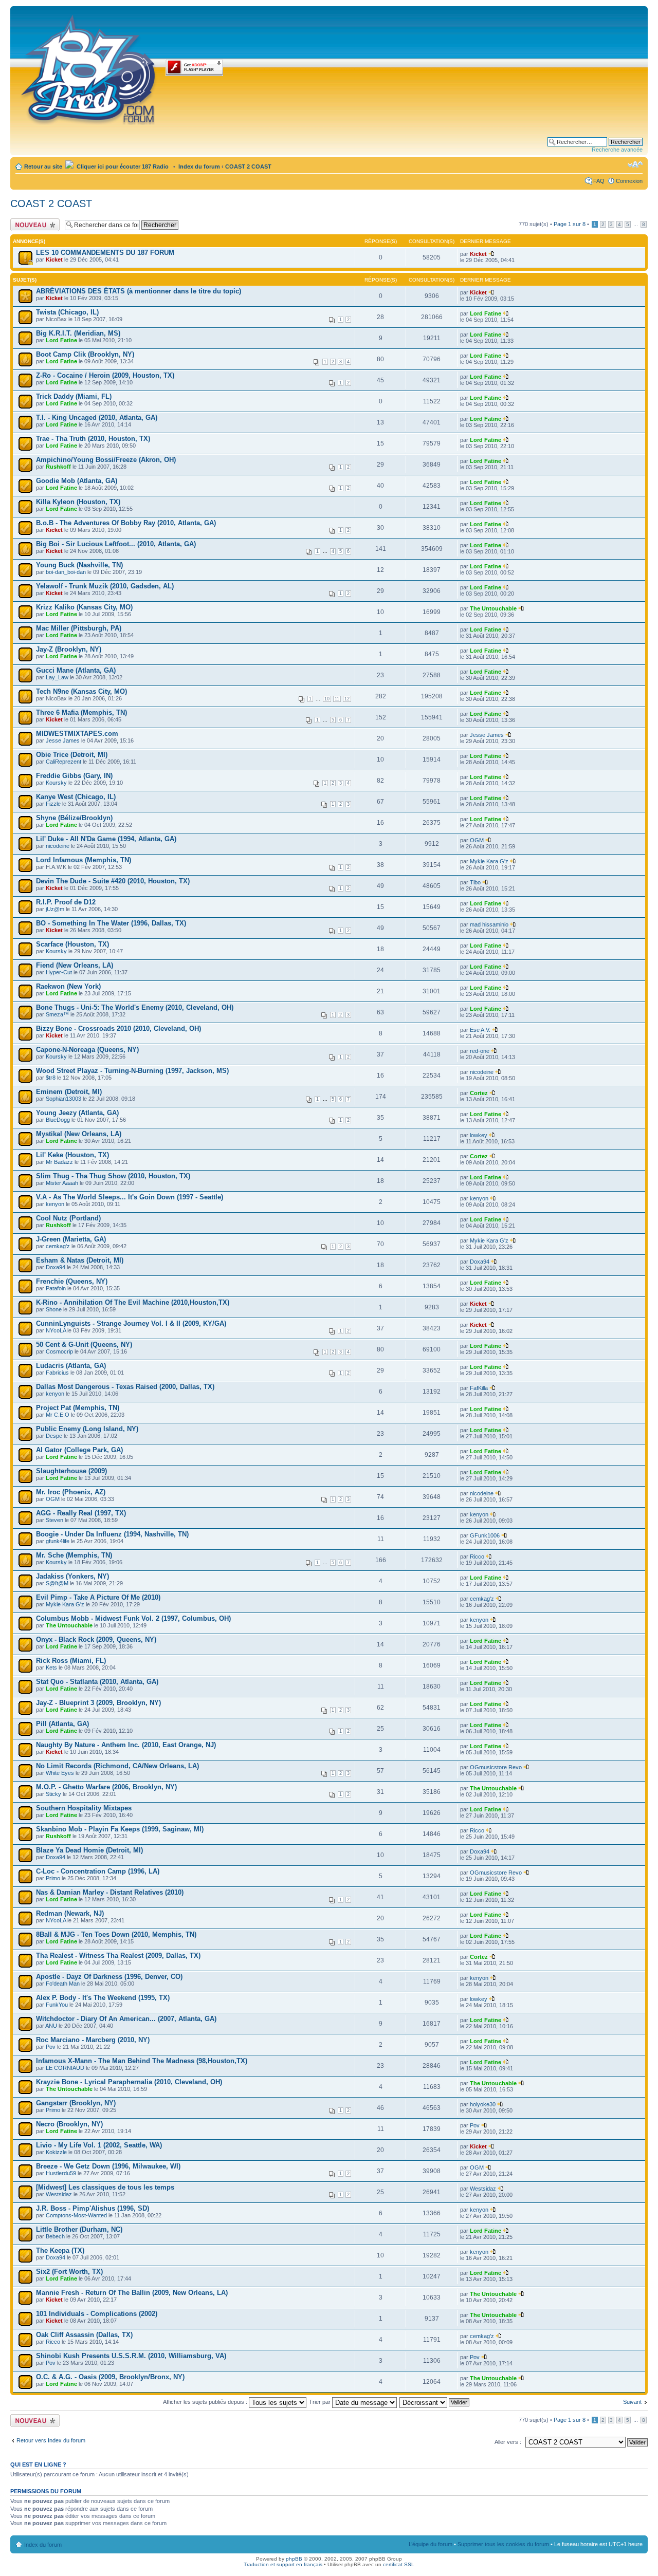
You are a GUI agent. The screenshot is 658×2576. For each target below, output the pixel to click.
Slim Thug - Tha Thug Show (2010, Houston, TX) (113, 1176)
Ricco (477, 1556)
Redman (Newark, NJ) (70, 1913)
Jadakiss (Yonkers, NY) (72, 1576)
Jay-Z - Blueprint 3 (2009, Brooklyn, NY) (98, 1703)
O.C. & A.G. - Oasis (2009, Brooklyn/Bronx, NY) (110, 2377)
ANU (51, 2026)
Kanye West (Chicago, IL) (76, 797)
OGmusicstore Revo (496, 1767)
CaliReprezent (63, 762)
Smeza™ (57, 1014)
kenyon (55, 1204)
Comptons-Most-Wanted (76, 2215)
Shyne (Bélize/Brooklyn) (74, 818)
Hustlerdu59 (61, 2173)
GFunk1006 (485, 1535)
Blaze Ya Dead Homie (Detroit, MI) (89, 1850)
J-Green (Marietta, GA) (71, 1239)
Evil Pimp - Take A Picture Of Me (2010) (98, 1597)
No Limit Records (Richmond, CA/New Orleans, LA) (117, 1766)
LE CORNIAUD (65, 2068)
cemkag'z (58, 1246)
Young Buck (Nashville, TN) (79, 565)
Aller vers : (508, 2442)
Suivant (632, 2402)
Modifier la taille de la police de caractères (635, 164)
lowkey (479, 1135)
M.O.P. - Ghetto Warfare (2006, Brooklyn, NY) (106, 1787)
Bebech (55, 2236)
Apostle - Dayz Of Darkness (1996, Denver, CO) (109, 1977)
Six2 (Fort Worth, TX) (69, 2272)
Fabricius (57, 1373)
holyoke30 (483, 2104)
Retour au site (43, 166)
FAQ (599, 181)
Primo (53, 1878)
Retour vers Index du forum (51, 2440)
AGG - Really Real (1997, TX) (81, 1513)
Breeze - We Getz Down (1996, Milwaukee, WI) (108, 2166)
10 (327, 699)
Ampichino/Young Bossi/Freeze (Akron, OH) (106, 460)
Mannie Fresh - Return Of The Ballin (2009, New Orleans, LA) (132, 2293)
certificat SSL (399, 2564)
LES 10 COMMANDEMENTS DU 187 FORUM (105, 253)
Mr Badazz (59, 1162)
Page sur (570, 224)
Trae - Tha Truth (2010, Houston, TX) (93, 439)
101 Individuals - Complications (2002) (97, 2314)
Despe (54, 1436)
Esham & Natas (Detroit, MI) (80, 1260)
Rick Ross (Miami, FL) (71, 1661)
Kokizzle (56, 2152)
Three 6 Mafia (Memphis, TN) (81, 712)
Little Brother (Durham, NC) (79, 2229)
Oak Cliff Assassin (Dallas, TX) (84, 2335)
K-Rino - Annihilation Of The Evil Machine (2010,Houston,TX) (133, 1302)
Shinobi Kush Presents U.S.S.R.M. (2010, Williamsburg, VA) (131, 2356)
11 (337, 699)
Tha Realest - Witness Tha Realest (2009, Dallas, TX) (118, 1956)
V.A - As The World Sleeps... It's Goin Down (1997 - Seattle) (130, 1197)
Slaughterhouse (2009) (71, 1471)
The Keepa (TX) (60, 2250)
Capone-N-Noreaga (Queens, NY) (87, 1050)
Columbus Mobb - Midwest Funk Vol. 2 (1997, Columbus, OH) (133, 1618)
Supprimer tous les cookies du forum (503, 2544)
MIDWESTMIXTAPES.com (77, 734)
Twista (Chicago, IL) (67, 312)
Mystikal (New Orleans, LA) (79, 1134)
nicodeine (58, 846)
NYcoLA (56, 1330)
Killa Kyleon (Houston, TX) (78, 502)
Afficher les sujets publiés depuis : (206, 2402)
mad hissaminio (489, 924)
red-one (480, 1051)
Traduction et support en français (283, 2564)
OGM (477, 840)
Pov (51, 2047)
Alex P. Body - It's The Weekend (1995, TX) (103, 1998)
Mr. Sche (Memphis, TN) (74, 1555)
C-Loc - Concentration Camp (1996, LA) (98, 1871)
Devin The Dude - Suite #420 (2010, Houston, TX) (113, 881)
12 (347, 699)
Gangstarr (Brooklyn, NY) (76, 2103)
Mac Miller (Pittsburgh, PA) (79, 628)
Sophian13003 (63, 1099)
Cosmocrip (59, 1351)
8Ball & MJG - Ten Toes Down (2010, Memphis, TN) (116, 1934)
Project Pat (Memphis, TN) (78, 1408)
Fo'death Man (63, 1984)
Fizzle (53, 804)
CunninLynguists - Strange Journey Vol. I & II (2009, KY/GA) (131, 1323)
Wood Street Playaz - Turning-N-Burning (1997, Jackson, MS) (132, 1071)
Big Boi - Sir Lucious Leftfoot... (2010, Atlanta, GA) (116, 544)
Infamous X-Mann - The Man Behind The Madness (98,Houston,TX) (142, 2061)
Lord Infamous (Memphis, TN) (84, 860)
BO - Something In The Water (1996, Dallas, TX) (111, 923)
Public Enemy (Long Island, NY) (87, 1429)
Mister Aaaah (62, 1183)
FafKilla (479, 1388)
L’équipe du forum (431, 2544)
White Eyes (60, 1773)
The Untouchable (493, 608)
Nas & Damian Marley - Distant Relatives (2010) (110, 1892)
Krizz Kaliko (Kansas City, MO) (84, 607)
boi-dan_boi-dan (66, 572)
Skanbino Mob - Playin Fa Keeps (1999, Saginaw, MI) (120, 1829)
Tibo (475, 882)
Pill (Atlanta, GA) (62, 1724)
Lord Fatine (486, 313)
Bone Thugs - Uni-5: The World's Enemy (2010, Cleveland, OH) (135, 1007)
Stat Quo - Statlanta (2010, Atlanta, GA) (97, 1682)
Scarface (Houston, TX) (72, 944)
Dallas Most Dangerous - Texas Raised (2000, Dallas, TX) (125, 1387)
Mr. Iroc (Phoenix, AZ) (71, 1492)
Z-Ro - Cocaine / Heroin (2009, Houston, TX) (105, 375)
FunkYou (57, 2005)
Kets (51, 1667)
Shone (54, 1309)
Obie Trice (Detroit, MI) (72, 755)
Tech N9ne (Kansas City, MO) (81, 691)
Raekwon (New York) (68, 986)
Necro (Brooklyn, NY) (69, 2124)
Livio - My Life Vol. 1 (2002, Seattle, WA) (99, 2145)
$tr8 (51, 1078)
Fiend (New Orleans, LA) (75, 965)
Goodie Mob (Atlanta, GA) (77, 481)
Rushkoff (58, 467)
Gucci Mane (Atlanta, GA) (76, 670)
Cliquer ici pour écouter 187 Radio (122, 166)
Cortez (479, 1093)
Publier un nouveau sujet (34, 225)
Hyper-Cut (59, 972)
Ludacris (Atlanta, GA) (71, 1366)
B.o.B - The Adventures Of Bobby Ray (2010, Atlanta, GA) (126, 523)
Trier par (321, 2402)
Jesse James (63, 740)
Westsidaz (59, 2194)
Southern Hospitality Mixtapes (84, 1808)
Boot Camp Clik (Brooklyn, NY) (85, 354)
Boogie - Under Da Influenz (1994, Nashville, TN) (112, 1534)
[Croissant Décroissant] (435, 2402)
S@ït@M (57, 1583)
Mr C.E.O (58, 1415)
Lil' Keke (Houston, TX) (72, 1155)
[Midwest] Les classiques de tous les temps (105, 2187)
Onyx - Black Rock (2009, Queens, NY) (96, 1639)
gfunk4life (58, 1541)
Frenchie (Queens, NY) (72, 1281)
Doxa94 (56, 1267)
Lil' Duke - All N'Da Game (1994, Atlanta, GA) (106, 839)
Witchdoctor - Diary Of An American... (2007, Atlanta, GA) (126, 2019)
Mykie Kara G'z (489, 861)
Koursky (56, 783)
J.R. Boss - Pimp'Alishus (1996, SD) (93, 2208)
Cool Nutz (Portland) (68, 1218)
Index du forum (199, 166)
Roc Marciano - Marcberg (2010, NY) (93, 2040)
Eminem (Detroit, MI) (69, 1092)
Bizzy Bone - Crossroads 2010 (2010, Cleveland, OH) (118, 1028)
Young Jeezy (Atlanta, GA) (77, 1113)
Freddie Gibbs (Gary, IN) (74, 776)
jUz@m (55, 909)
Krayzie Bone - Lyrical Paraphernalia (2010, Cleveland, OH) (129, 2082)
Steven (54, 1520)
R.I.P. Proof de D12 (66, 902)
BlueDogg (58, 1120)
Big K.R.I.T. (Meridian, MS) (78, 333)
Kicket (54, 260)
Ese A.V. (480, 1030)
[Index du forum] (89, 68)
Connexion (629, 181)
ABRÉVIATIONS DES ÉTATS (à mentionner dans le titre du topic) (139, 291)
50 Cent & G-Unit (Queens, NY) (84, 1345)
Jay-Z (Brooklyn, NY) (69, 649)
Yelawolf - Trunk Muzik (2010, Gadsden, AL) (105, 586)
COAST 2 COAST (248, 166)
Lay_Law (57, 677)
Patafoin (56, 1288)
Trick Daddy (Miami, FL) (74, 396)
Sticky (53, 1794)
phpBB (294, 2559)
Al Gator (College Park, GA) (79, 1450)
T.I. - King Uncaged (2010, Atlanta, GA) (97, 418)
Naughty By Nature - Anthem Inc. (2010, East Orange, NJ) (126, 1745)
